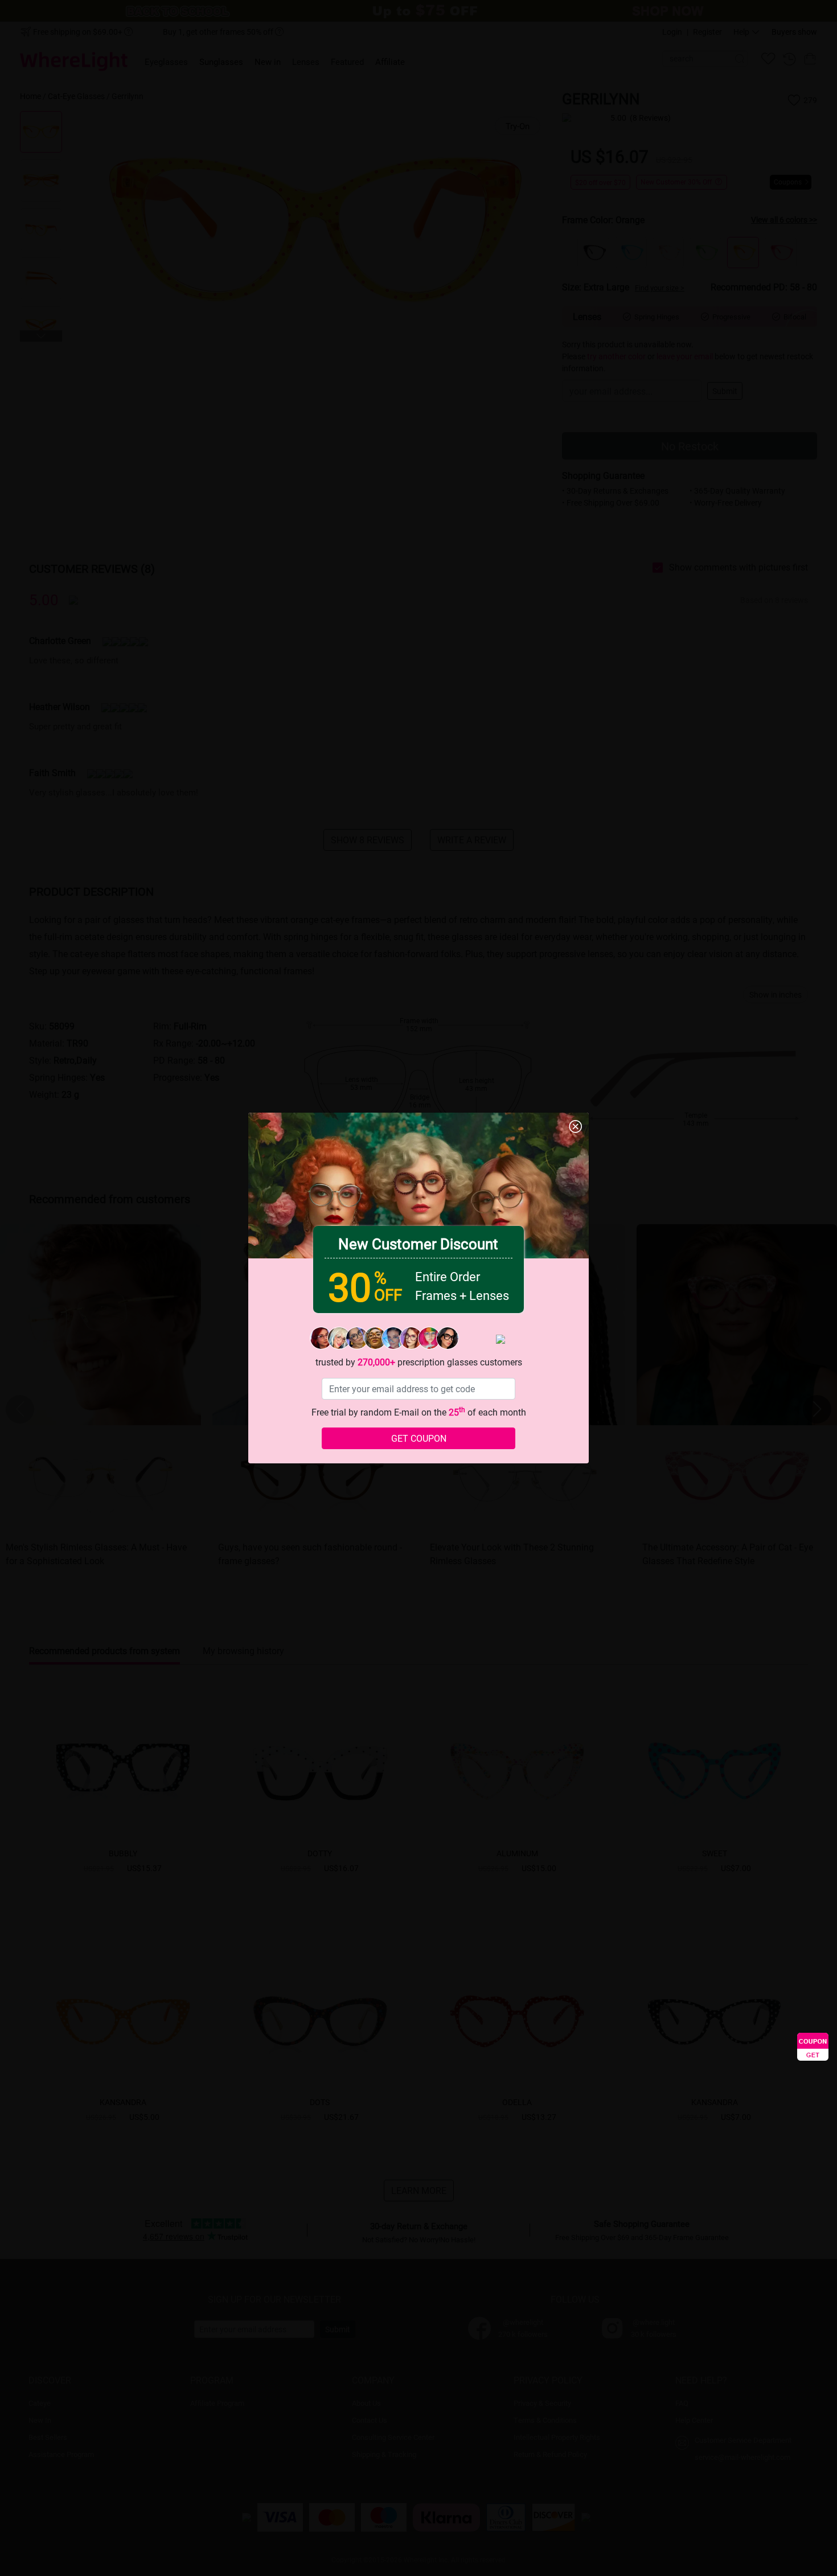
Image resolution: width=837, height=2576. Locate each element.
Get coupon (419, 1438)
